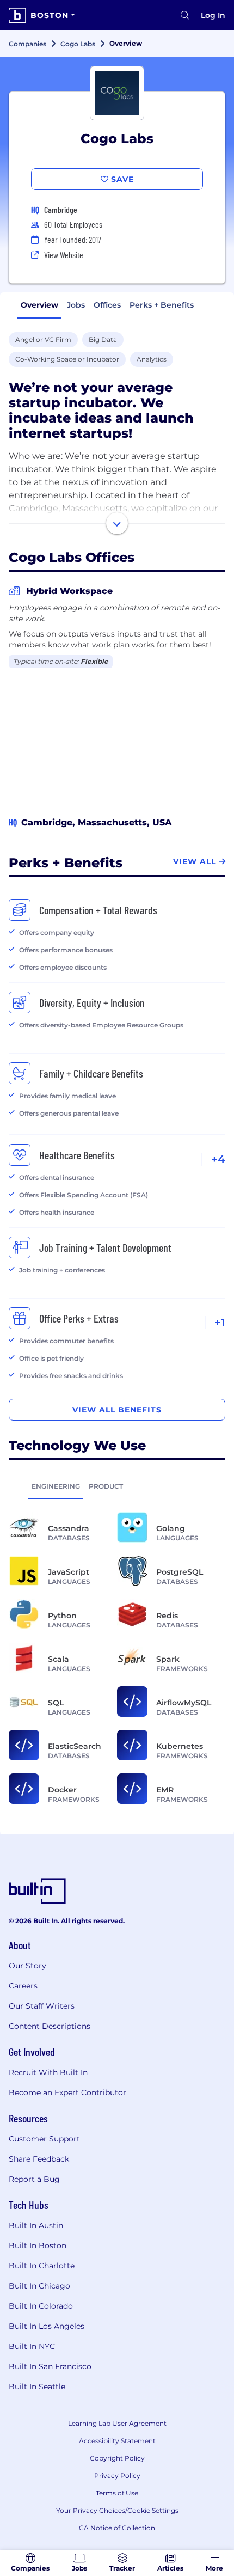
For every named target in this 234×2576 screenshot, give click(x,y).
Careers (23, 1986)
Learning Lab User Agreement (117, 2423)
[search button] (185, 15)
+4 (218, 1159)
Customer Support (44, 2139)
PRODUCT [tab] (106, 1486)
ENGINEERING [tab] (56, 1486)
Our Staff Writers (42, 2006)
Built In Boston (38, 2245)
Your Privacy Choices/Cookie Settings (117, 2510)
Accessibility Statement (117, 2441)
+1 (220, 1323)
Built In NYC (32, 2346)
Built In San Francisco (50, 2366)
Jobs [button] (76, 305)
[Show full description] (117, 523)
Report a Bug (34, 2179)
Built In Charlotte (42, 2266)
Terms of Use (117, 2493)
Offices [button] (107, 305)
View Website (64, 255)
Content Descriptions (50, 2026)
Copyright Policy (117, 2458)
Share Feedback (39, 2159)
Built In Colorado (41, 2306)
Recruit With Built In (48, 2072)
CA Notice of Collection (117, 2528)
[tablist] (117, 1486)
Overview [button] (39, 305)
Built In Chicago (39, 2286)
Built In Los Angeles (47, 2326)
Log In (213, 15)
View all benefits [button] (117, 1410)
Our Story (27, 1966)
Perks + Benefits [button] (162, 305)
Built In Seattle (37, 2387)
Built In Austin (36, 2225)
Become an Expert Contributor (67, 2092)
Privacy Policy (117, 2476)
